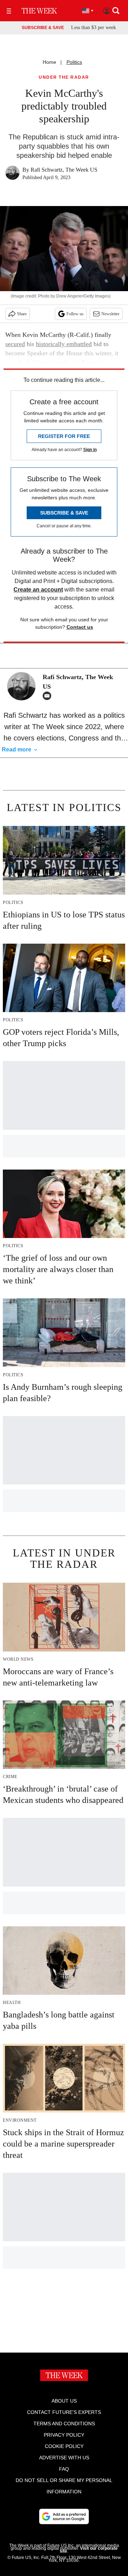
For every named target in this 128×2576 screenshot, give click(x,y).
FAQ (64, 2469)
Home (49, 62)
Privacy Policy (64, 2435)
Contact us (80, 627)
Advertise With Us (64, 2458)
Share (22, 314)
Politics (74, 62)
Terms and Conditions (64, 2424)
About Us (64, 2401)
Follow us (75, 314)
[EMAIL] (49, 696)
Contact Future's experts (64, 2412)
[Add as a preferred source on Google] (64, 2516)
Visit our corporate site (89, 2550)
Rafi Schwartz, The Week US (64, 170)
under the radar (64, 77)
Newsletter (110, 314)
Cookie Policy (64, 2446)
